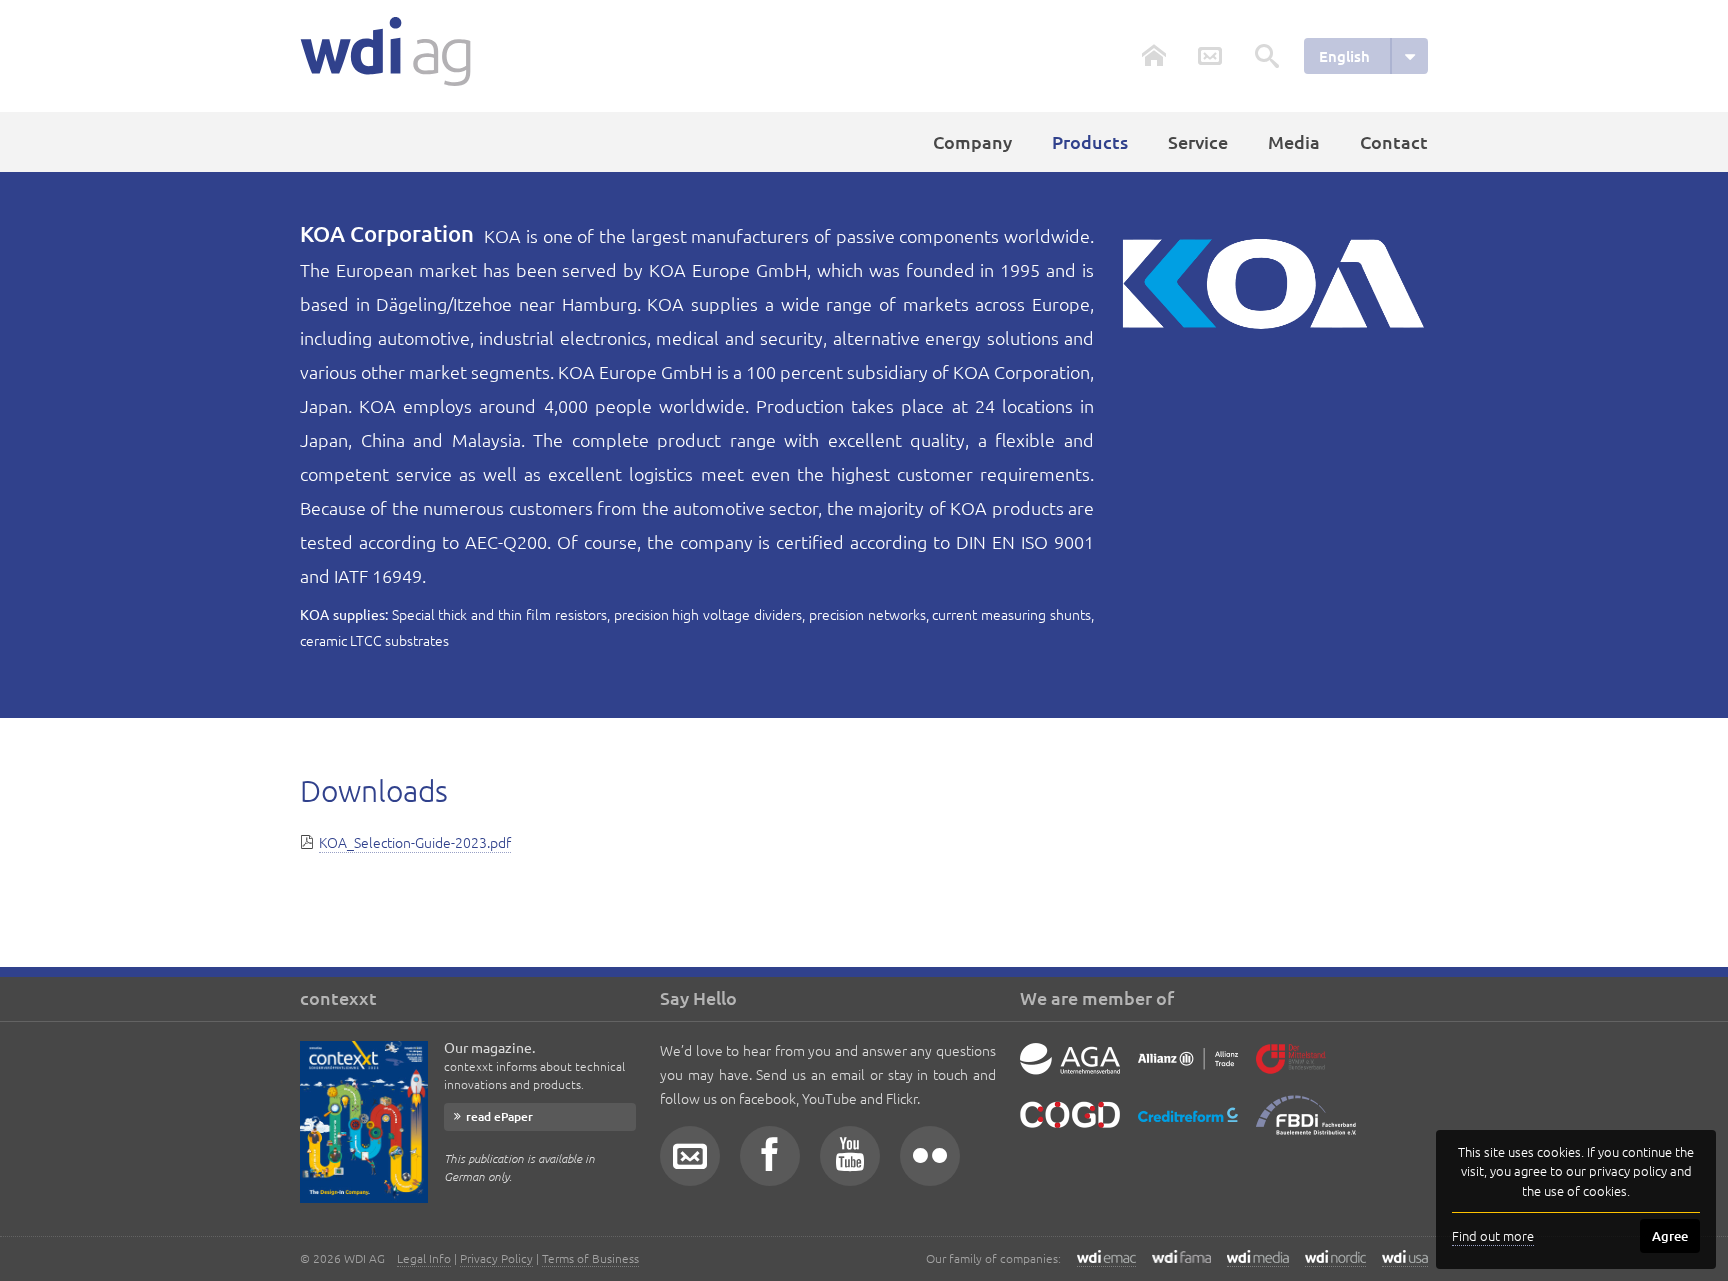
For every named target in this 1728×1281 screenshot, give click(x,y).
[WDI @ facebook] (770, 1156)
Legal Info (424, 1258)
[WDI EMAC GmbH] (1106, 1258)
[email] (690, 1156)
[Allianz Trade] (1188, 1074)
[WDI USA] (1405, 1258)
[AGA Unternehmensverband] (1070, 1074)
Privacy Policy (496, 1258)
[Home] (385, 51)
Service (1198, 141)
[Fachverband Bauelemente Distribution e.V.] (1306, 1130)
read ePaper (499, 1116)
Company (972, 141)
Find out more (1493, 1235)
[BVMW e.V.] (1291, 1074)
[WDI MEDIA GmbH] (1258, 1258)
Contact (1394, 141)
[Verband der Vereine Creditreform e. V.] (1188, 1130)
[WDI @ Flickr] (930, 1156)
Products (1090, 141)
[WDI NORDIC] (1335, 1258)
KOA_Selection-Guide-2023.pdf (415, 842)
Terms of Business (590, 1258)
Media (1294, 141)
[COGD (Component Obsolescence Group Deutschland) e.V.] (1070, 1130)
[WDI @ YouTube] (850, 1156)
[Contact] (1210, 56)
